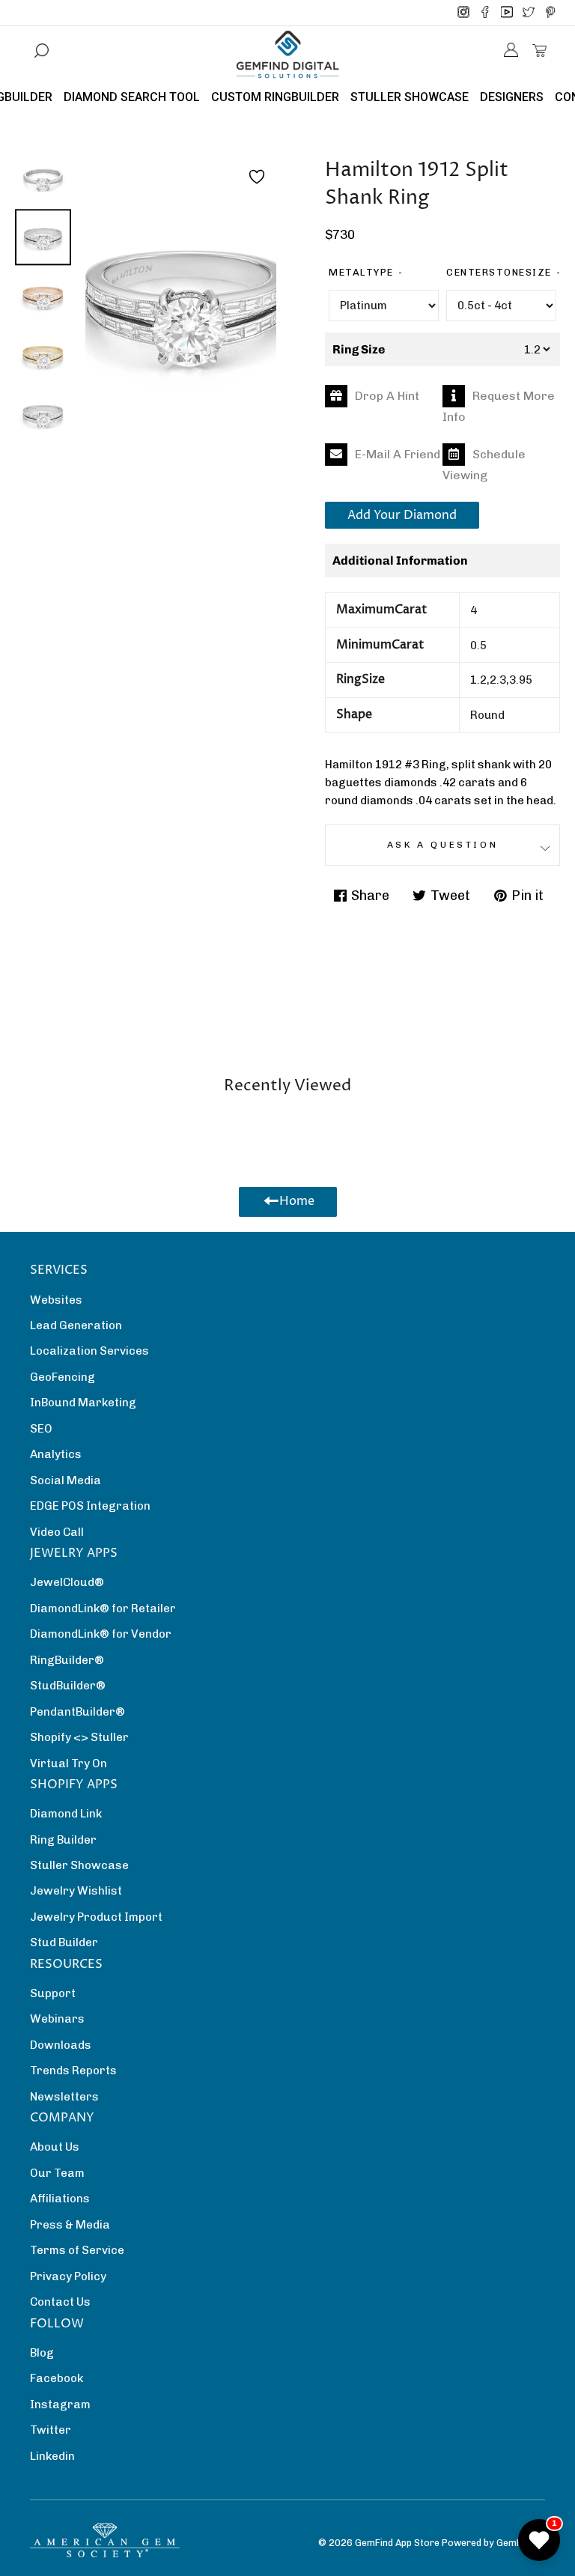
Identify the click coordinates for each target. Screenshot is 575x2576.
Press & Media (70, 2225)
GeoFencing (63, 1377)
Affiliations (60, 2199)
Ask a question (442, 845)
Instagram (60, 2405)
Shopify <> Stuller (79, 1737)
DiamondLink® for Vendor (101, 1634)
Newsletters (64, 2097)
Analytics (56, 1454)
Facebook (57, 2378)
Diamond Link (66, 1814)
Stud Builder (64, 1942)
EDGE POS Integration (90, 1506)
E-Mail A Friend (398, 454)
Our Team (57, 2173)
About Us (55, 2147)
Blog (42, 2353)
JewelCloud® (67, 1582)
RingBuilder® (67, 1660)
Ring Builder (63, 1840)
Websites (56, 1300)
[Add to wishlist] (257, 177)
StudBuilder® (68, 1686)
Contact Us (60, 2302)
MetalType (361, 272)
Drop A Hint (387, 396)
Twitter (51, 2430)
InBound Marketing (83, 1403)
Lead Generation (76, 1325)
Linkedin (52, 2456)
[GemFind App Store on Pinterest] (550, 13)
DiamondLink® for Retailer (103, 1609)
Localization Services (89, 1351)
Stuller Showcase (79, 1865)
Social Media (66, 1480)
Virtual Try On (69, 1764)
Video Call (57, 1532)
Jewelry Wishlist (76, 1891)
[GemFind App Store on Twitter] (529, 13)
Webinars (57, 2019)
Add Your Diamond (402, 515)
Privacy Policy (68, 2276)
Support (53, 1993)
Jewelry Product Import (96, 1917)
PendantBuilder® (77, 1712)
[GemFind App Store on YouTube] (507, 13)
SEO (41, 1429)
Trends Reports (73, 2071)
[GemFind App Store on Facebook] (485, 13)
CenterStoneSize (499, 272)
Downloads (61, 2045)
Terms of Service (77, 2250)
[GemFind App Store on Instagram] (463, 13)
